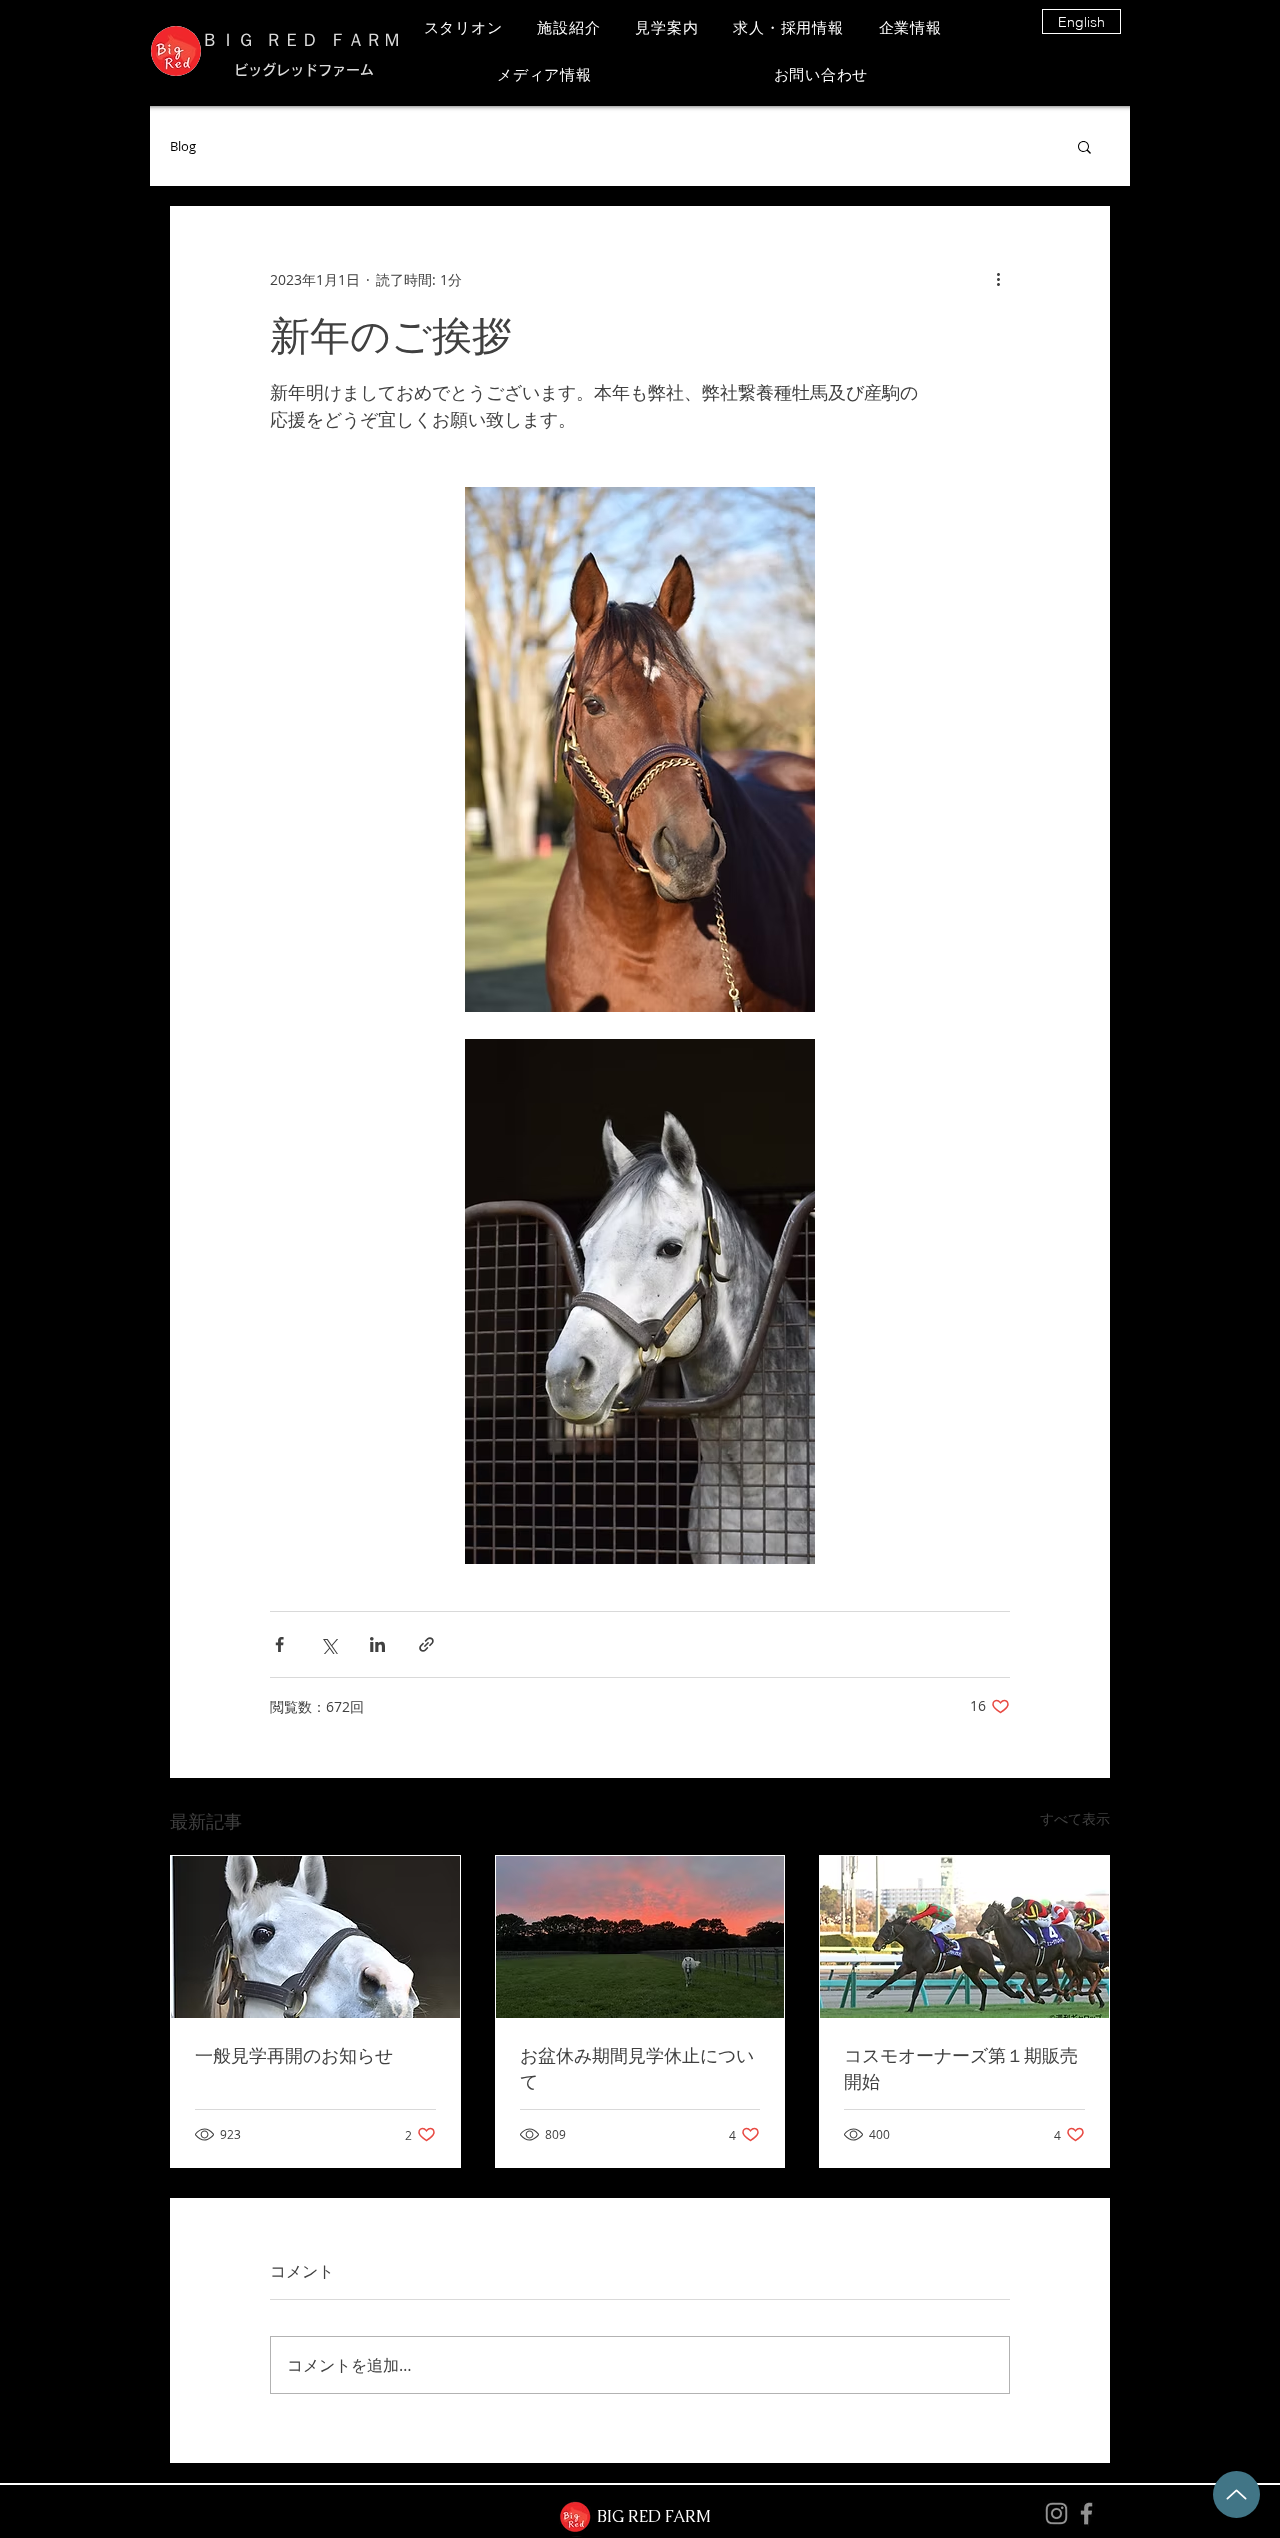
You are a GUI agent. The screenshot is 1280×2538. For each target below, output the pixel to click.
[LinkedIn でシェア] (377, 1644)
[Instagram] (1056, 2513)
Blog (183, 146)
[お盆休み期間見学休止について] (640, 1937)
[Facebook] (1086, 2513)
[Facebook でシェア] (279, 1644)
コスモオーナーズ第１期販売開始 (961, 2068)
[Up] (1236, 2494)
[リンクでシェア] (426, 1644)
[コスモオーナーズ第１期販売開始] (964, 1937)
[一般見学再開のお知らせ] (315, 1937)
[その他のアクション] (998, 279)
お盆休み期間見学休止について (637, 2068)
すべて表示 (1075, 1818)
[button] (1084, 146)
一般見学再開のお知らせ (294, 2055)
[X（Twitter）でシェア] (328, 1644)
